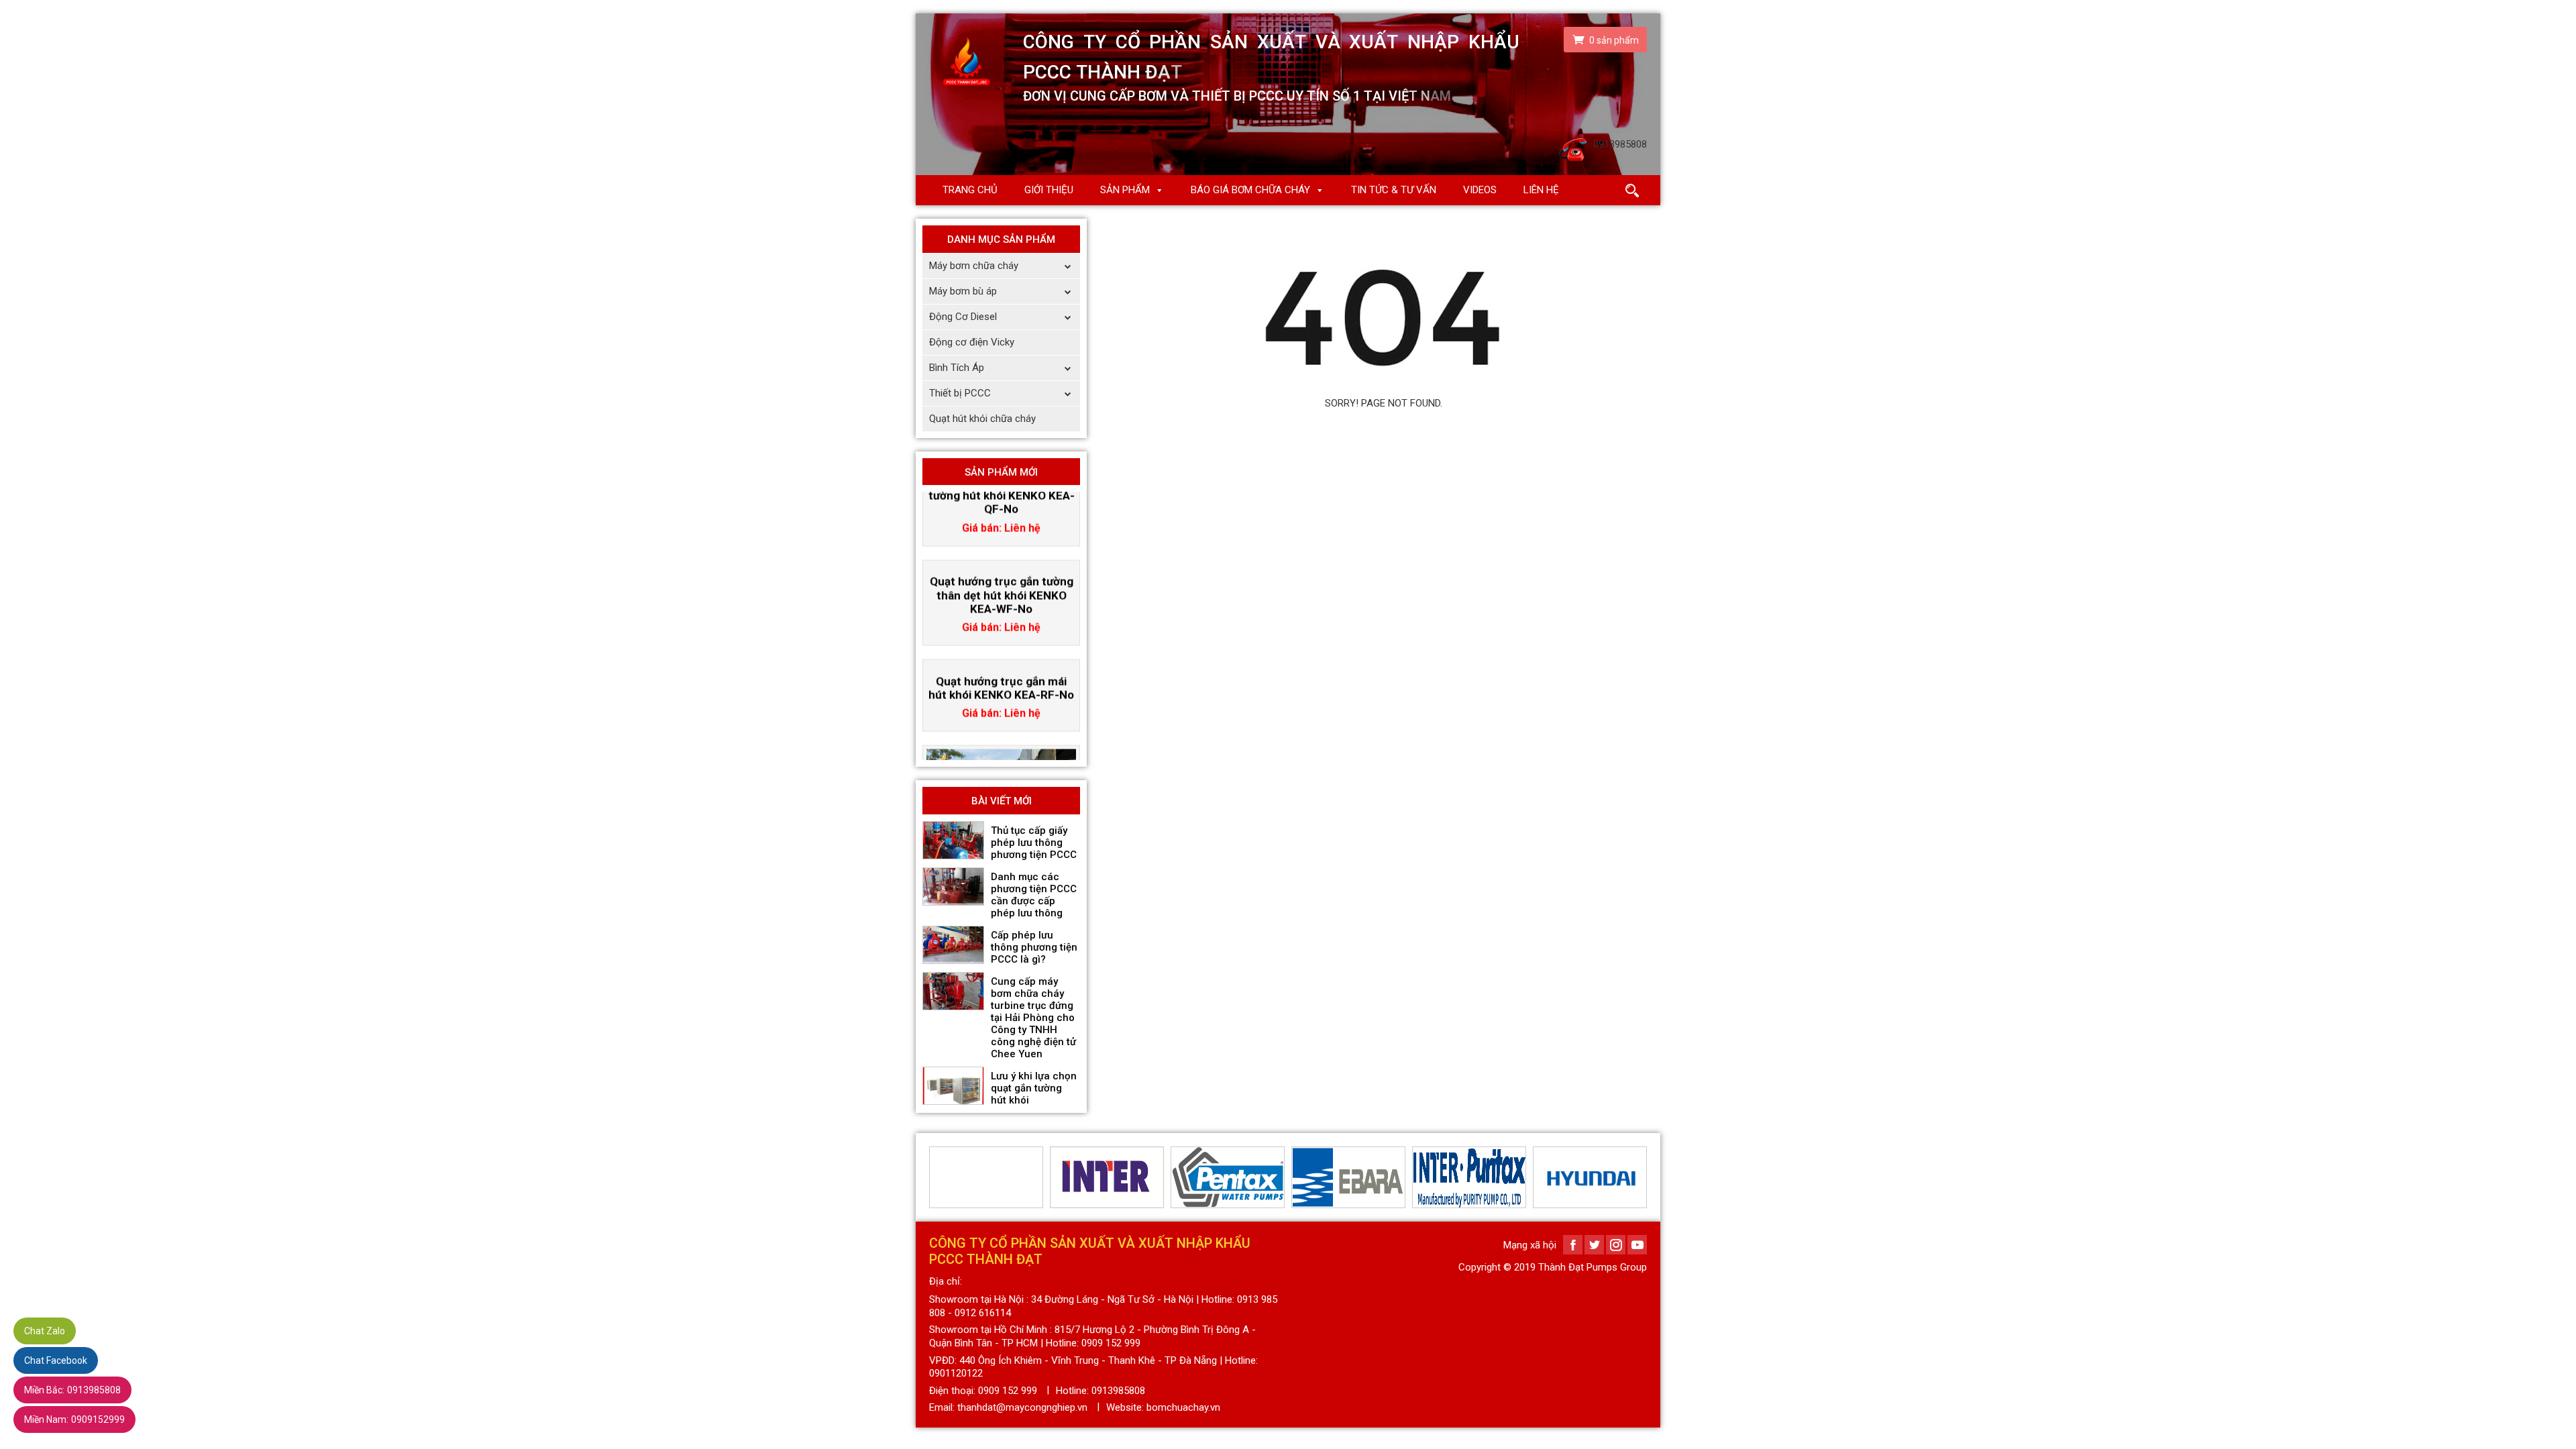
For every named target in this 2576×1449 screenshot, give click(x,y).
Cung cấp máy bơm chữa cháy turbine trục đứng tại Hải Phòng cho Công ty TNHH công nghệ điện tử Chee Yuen (1033, 1018)
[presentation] (937, 1177)
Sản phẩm (1125, 190)
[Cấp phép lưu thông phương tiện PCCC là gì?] (953, 945)
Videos (1480, 190)
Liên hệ (1541, 190)
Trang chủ (970, 190)
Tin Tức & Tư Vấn (1394, 190)
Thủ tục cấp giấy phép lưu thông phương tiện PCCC (1034, 843)
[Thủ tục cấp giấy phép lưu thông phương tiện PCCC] (953, 841)
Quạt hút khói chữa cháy (982, 419)
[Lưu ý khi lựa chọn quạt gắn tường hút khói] (953, 1086)
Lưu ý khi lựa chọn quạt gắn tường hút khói (1034, 1088)
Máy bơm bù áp (963, 291)
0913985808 (72, 1390)
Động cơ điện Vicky (972, 342)
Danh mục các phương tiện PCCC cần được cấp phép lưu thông (1034, 895)
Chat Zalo (45, 1331)
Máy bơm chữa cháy (974, 266)
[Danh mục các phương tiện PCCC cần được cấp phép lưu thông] (953, 887)
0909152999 (74, 1419)
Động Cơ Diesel (963, 317)
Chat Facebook (56, 1360)
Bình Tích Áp (957, 368)
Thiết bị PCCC (960, 393)
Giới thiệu (1049, 190)
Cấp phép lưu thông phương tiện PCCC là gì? (1034, 947)
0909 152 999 (1008, 1391)
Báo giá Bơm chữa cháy (1250, 190)
